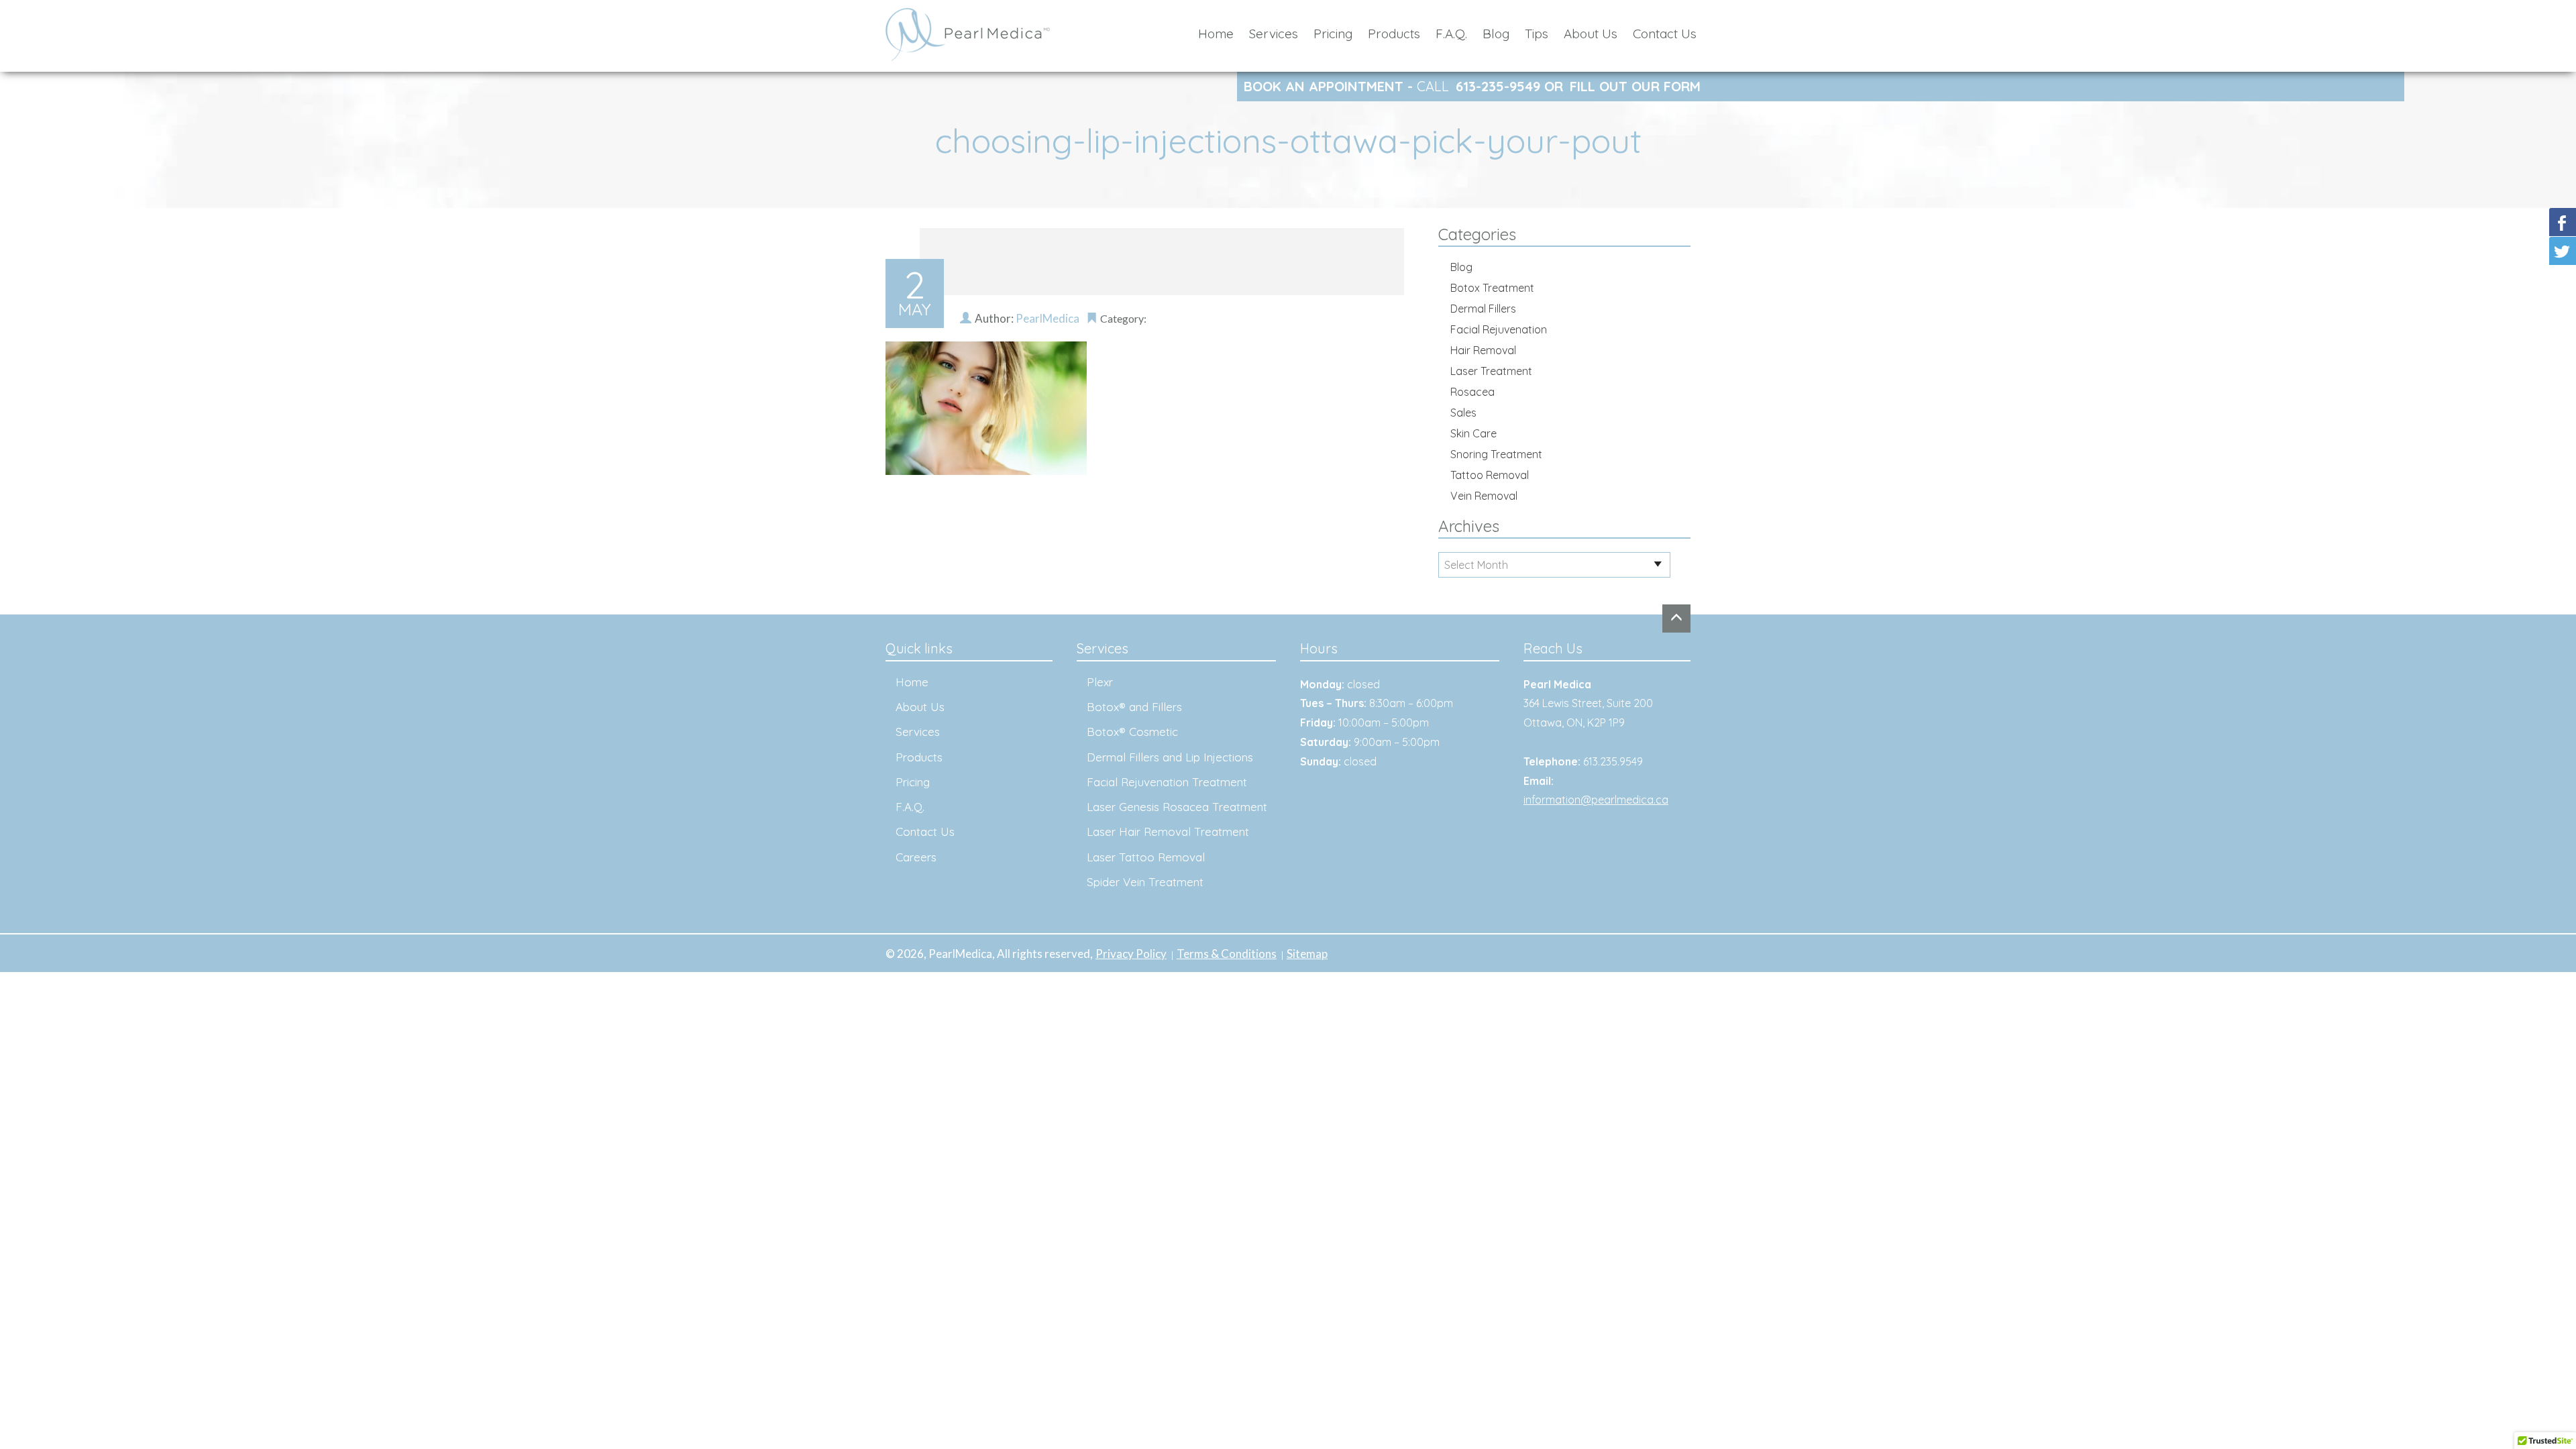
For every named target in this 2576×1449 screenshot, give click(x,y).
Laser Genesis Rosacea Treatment (1177, 807)
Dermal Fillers (1483, 309)
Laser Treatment (1491, 371)
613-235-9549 (1498, 86)
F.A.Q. (1451, 34)
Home (1216, 34)
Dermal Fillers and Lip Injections (1170, 757)
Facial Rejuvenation (1499, 329)
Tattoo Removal (1490, 475)
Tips (1537, 34)
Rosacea (1472, 392)
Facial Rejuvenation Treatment (1167, 782)
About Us (1591, 34)
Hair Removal (1483, 350)
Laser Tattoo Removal (1146, 857)
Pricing (1333, 34)
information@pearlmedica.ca (1596, 800)
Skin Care (1473, 433)
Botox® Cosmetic (1132, 732)
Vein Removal (1484, 496)
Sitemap (1307, 954)
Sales (1463, 413)
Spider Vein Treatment (1145, 882)
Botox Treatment (1492, 288)
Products (1394, 34)
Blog (1496, 34)
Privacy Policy (1131, 954)
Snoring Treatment (1496, 454)
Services (1274, 34)
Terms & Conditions (1227, 954)
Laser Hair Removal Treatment (1168, 831)
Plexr (1100, 682)
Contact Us (1665, 34)
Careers (916, 857)
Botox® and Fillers (1134, 707)
